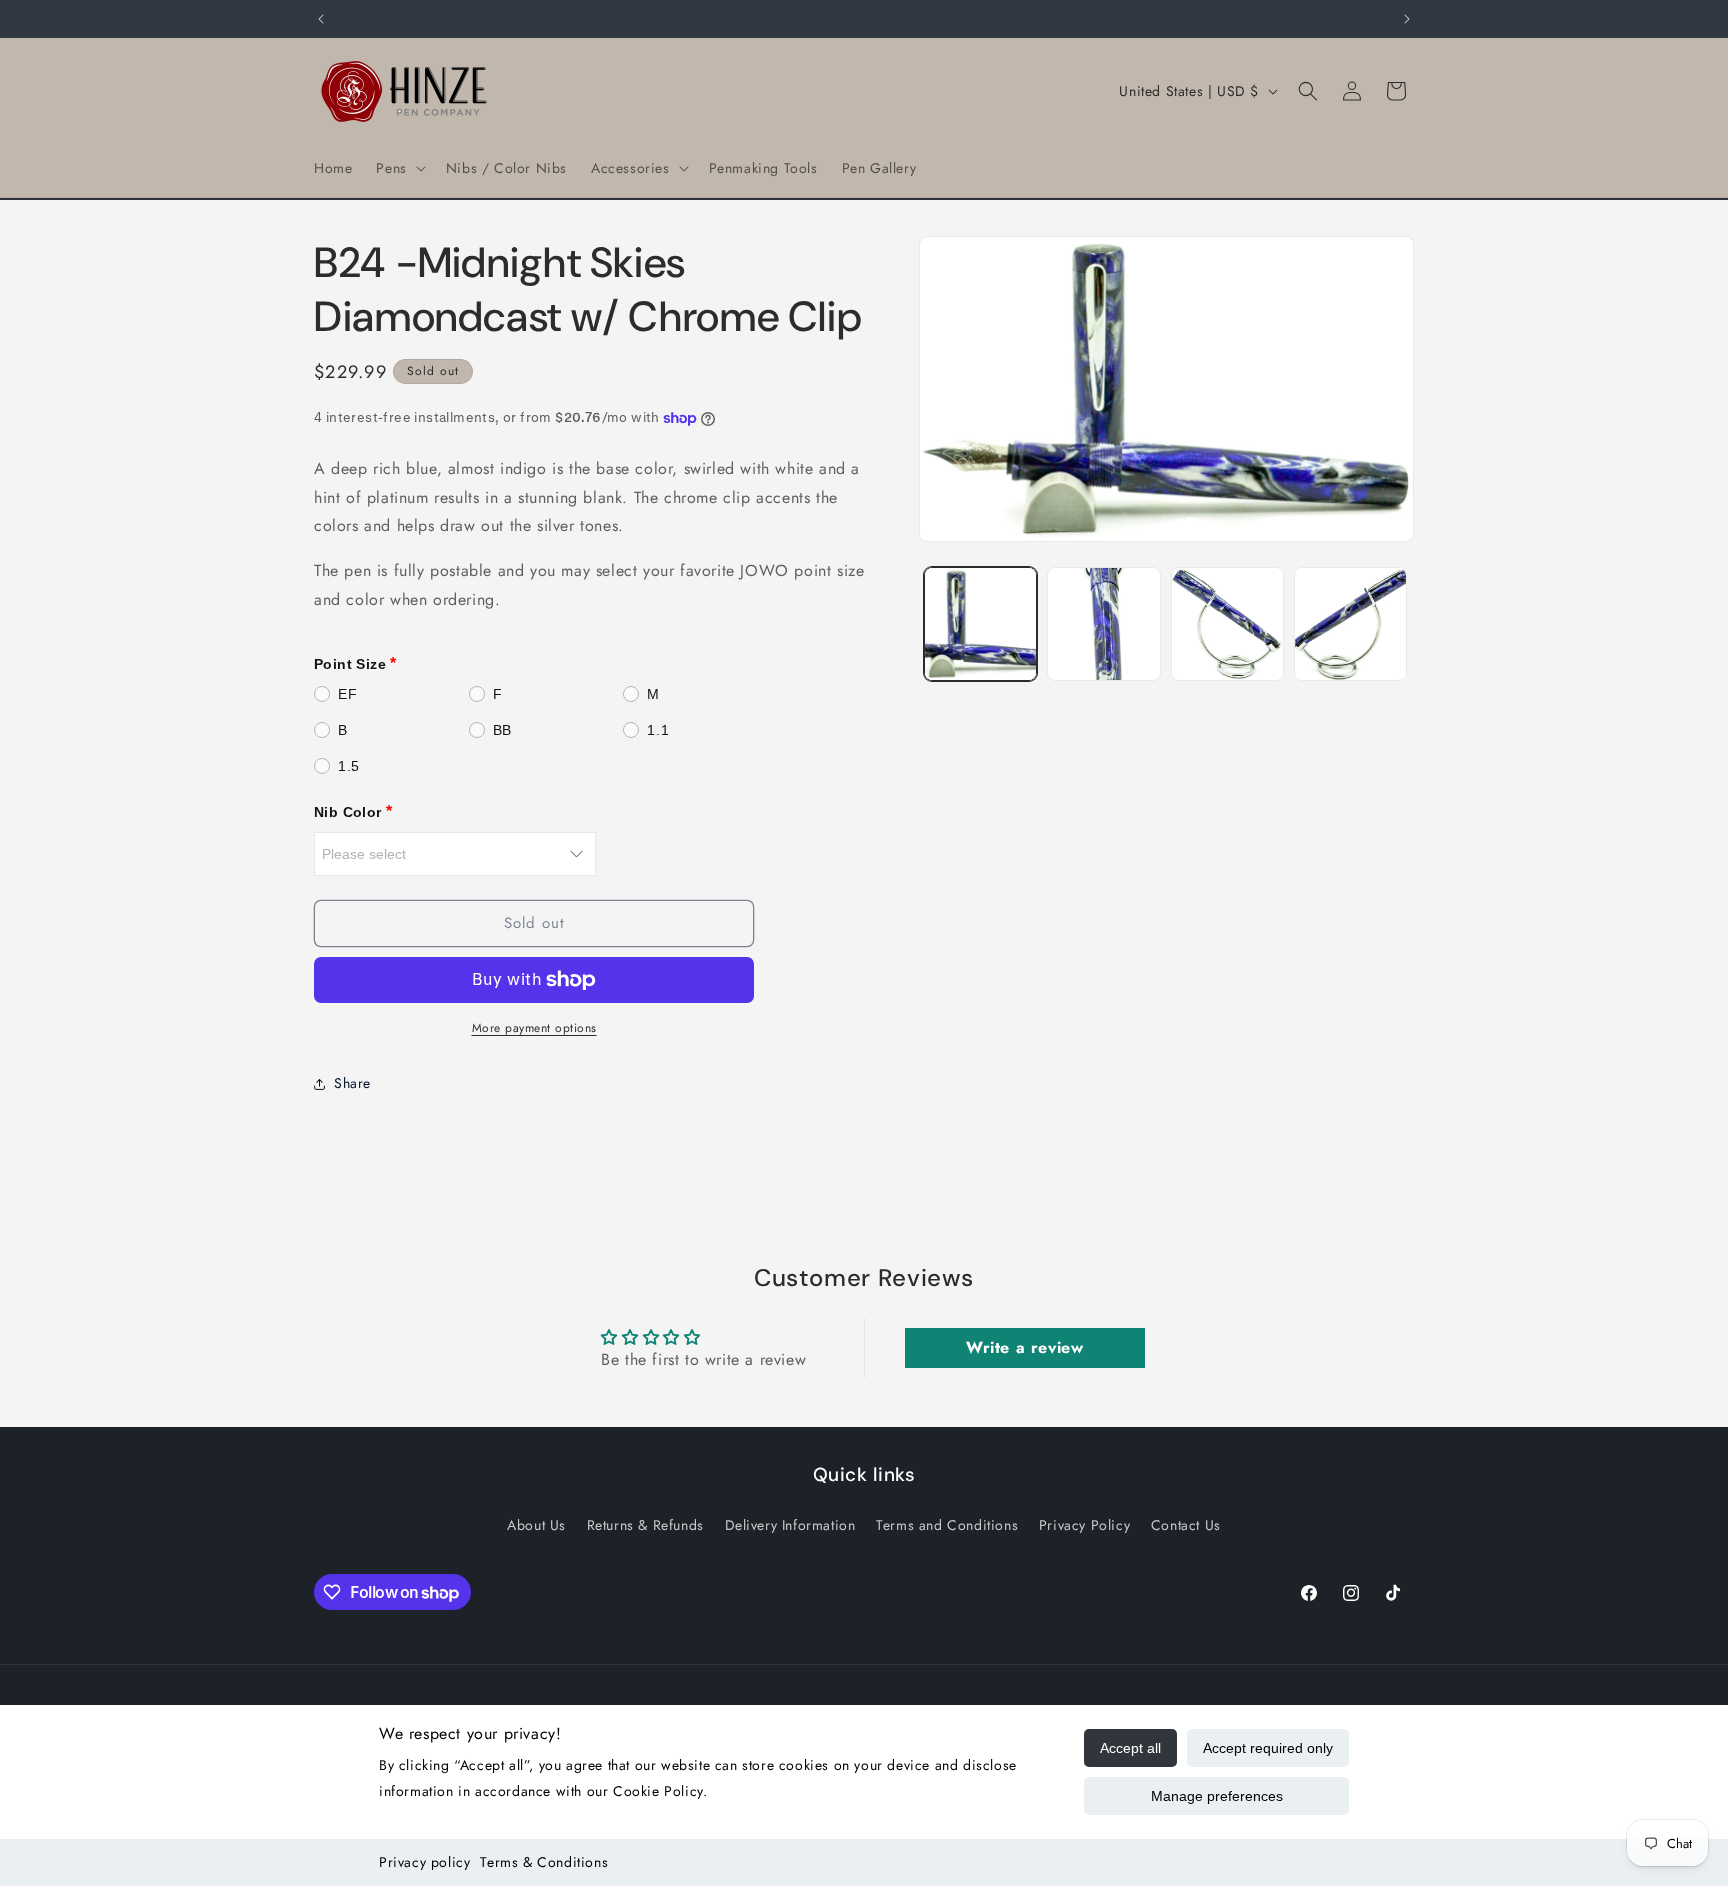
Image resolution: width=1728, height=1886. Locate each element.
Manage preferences (1217, 1796)
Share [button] (352, 1083)
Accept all (1130, 1748)
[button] (398, 168)
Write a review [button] (1024, 1348)
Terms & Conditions (544, 1862)
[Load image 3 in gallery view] (1227, 623)
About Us (536, 1524)
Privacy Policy (1084, 1524)
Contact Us (1186, 1524)
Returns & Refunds (645, 1524)
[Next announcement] (1407, 19)
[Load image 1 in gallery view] (980, 623)
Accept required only (1268, 1748)
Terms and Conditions (947, 1524)
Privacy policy (424, 1862)
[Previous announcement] (321, 19)
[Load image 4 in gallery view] (1350, 623)
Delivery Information (790, 1524)
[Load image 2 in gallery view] (1103, 623)
